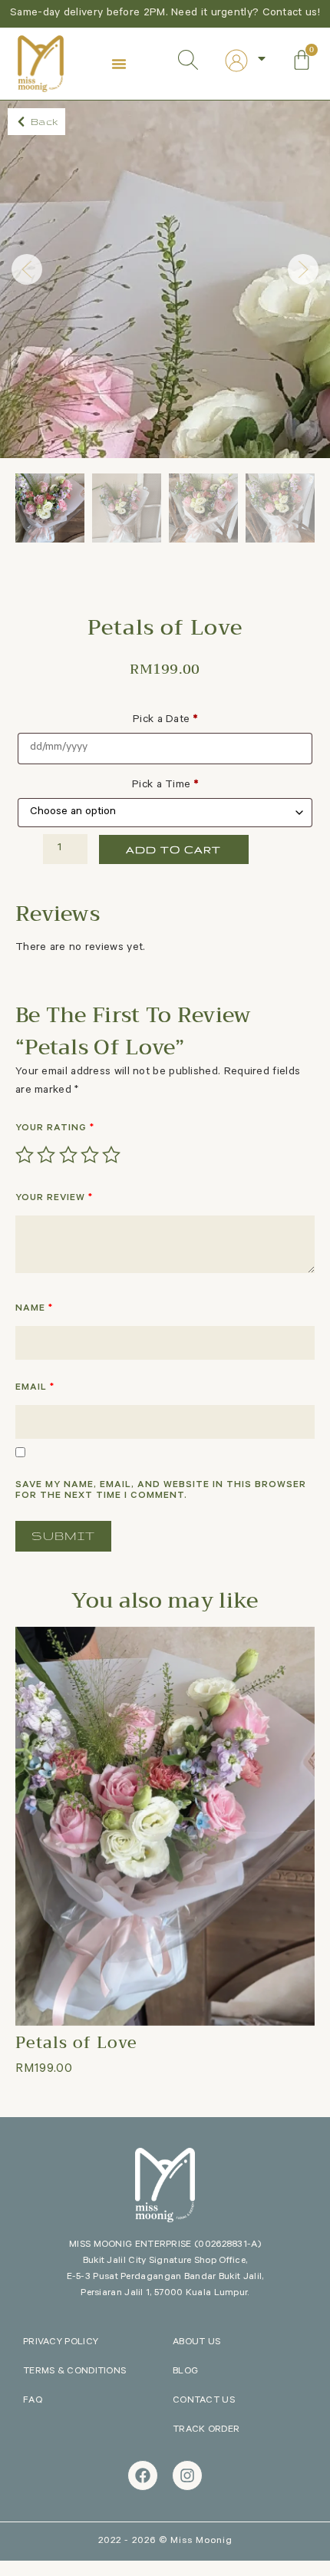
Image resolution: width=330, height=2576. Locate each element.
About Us (196, 2343)
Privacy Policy (61, 2343)
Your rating (55, 1129)
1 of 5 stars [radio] (25, 1155)
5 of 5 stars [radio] (111, 1155)
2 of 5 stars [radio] (46, 1155)
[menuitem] (246, 61)
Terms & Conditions (74, 2372)
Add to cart (173, 849)
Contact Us (204, 2401)
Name (34, 1309)
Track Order (206, 2430)
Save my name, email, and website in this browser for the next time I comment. (161, 1491)
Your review (54, 1199)
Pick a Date (165, 721)
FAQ (33, 2401)
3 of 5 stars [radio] (68, 1155)
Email (35, 1388)
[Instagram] (187, 2475)
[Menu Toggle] (119, 64)
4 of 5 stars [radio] (90, 1155)
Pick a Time (165, 786)
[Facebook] (143, 2475)
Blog (185, 2372)
